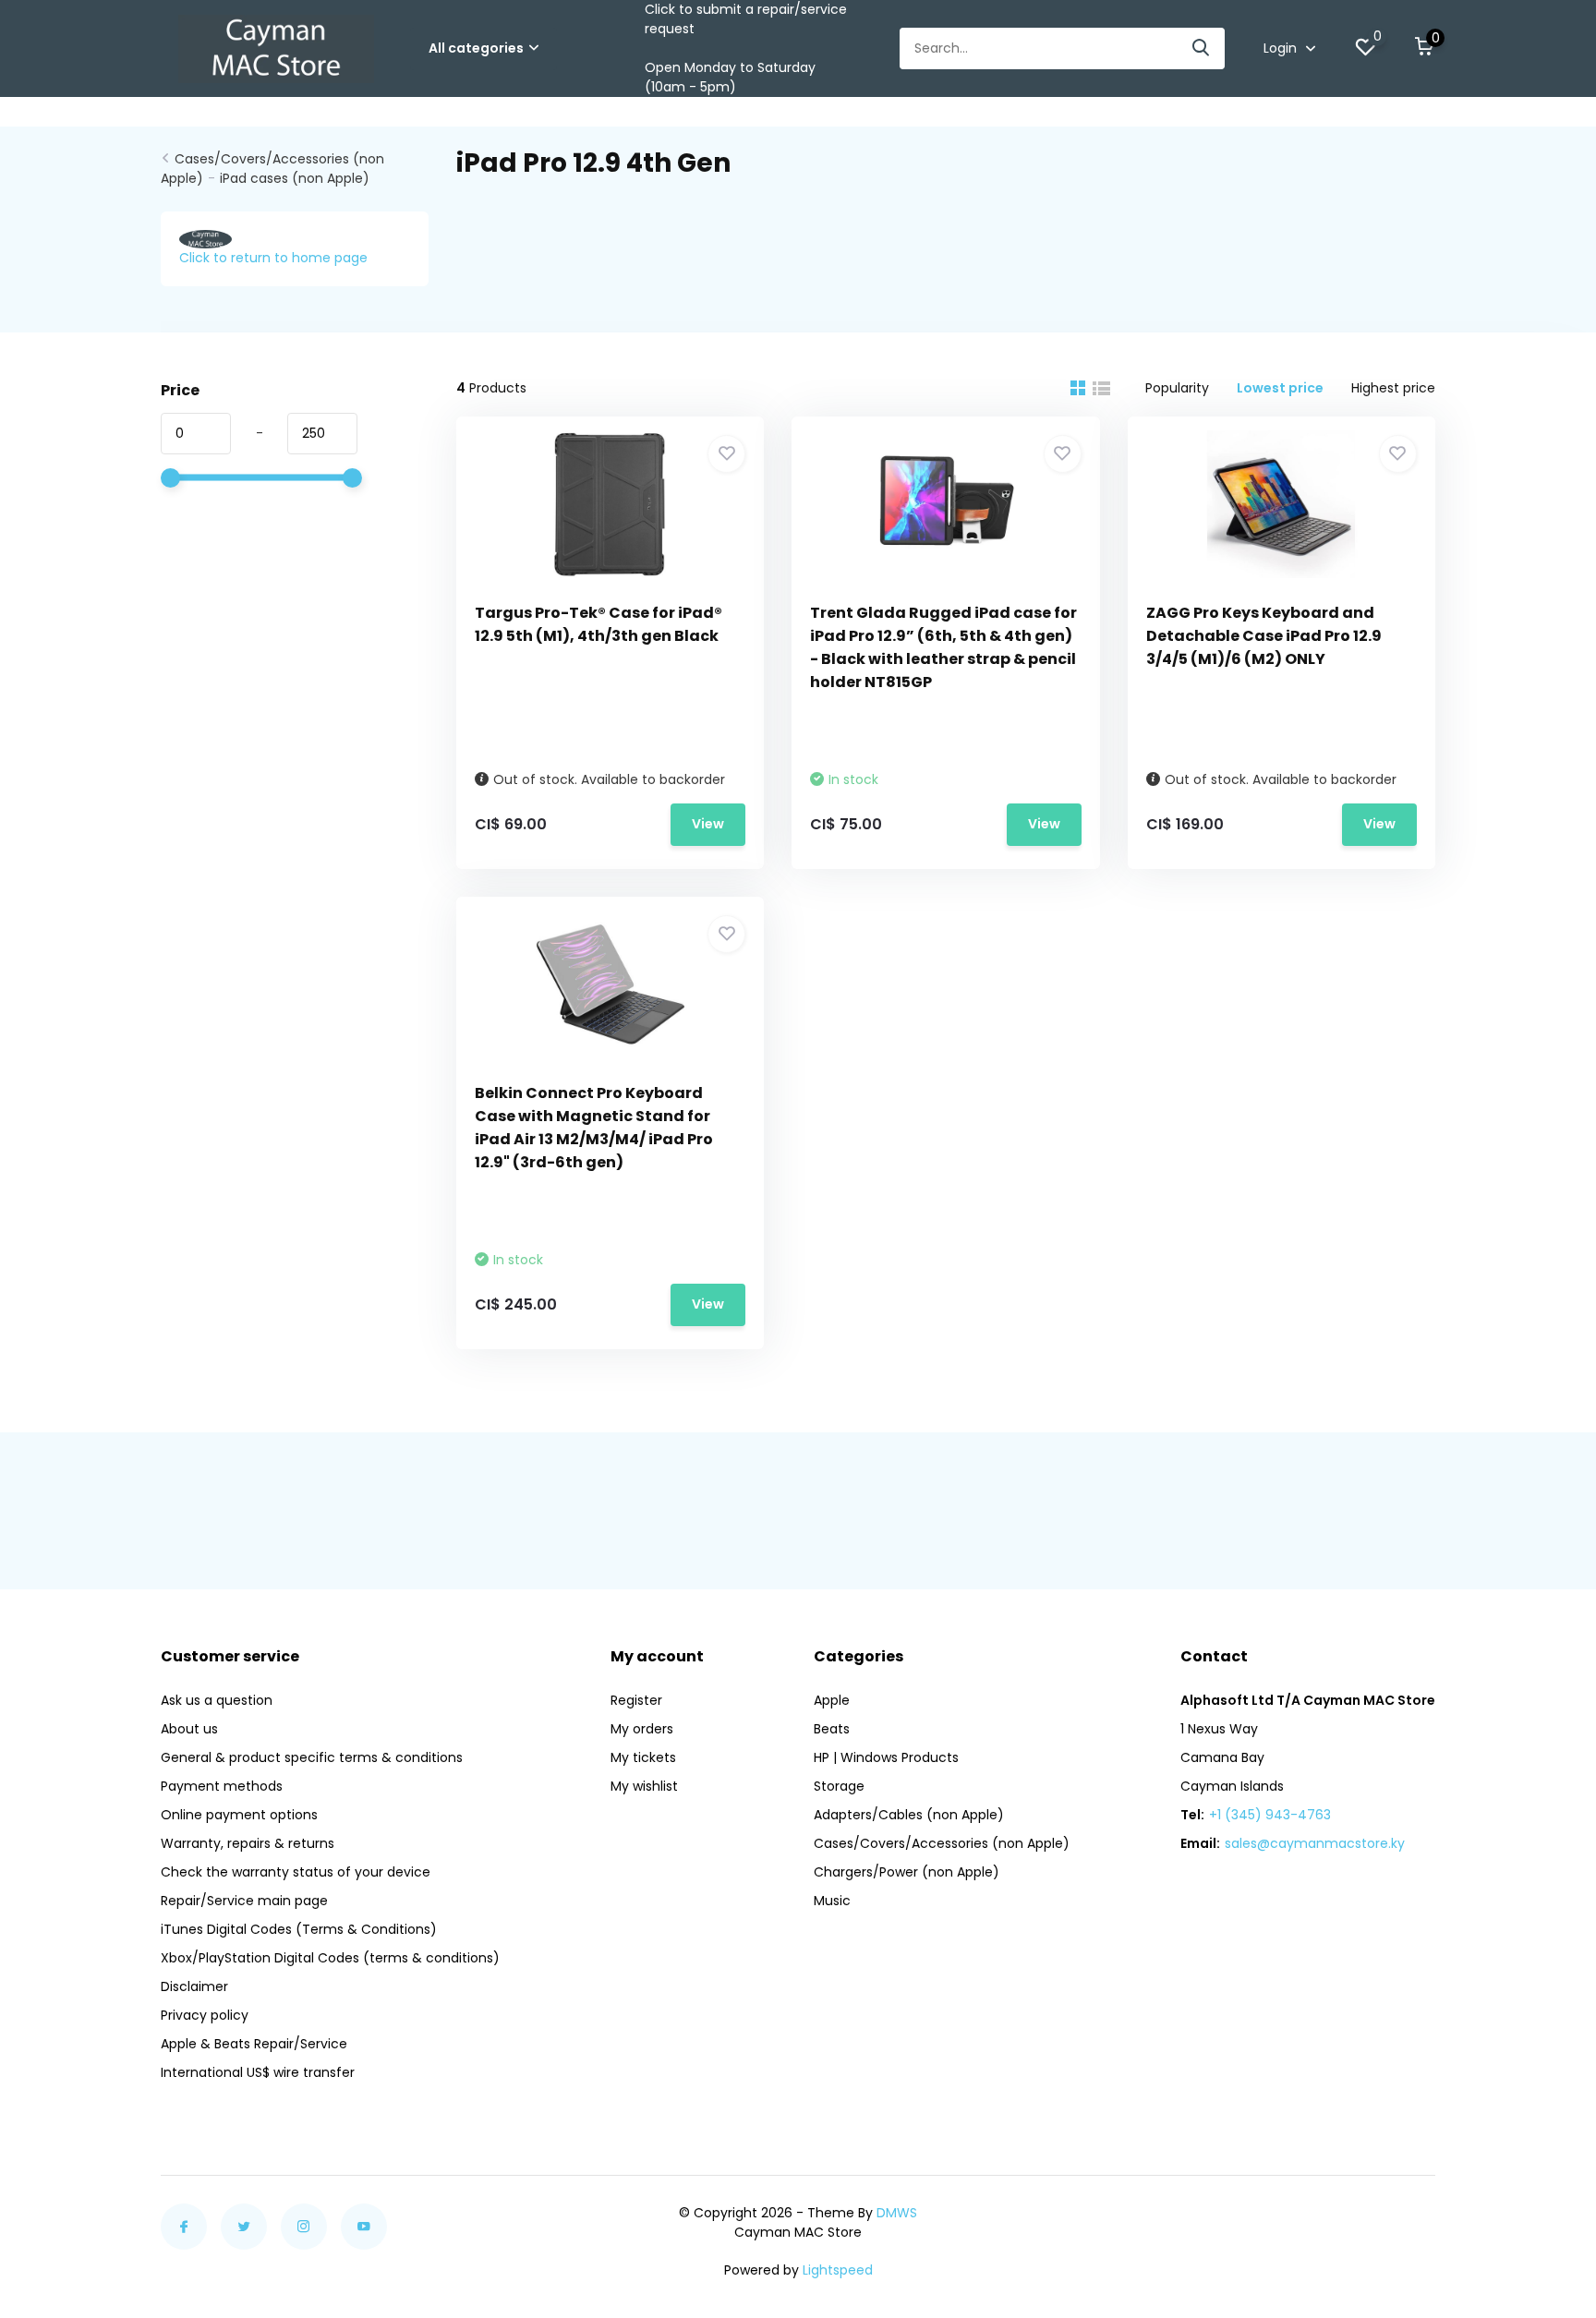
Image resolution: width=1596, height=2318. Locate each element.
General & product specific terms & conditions (312, 1757)
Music (832, 1901)
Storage (839, 1786)
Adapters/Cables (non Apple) (909, 1815)
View (708, 824)
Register (636, 1700)
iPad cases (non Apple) (295, 178)
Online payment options (239, 1815)
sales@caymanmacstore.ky (1315, 1843)
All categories (476, 48)
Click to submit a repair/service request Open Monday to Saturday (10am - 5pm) (746, 48)
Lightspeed (838, 2270)
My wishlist (644, 1786)
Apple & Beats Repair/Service (254, 2044)
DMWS (897, 2213)
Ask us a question (217, 1700)
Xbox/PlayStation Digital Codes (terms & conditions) (330, 1958)
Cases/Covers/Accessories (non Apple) (942, 1843)
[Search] (1202, 48)
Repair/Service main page (244, 1901)
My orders (642, 1729)
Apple (832, 1700)
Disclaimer (194, 1986)
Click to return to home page (273, 258)
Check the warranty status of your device (296, 1872)
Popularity (1177, 388)
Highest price (1393, 388)
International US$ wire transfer (258, 2072)
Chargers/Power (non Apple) (907, 1872)
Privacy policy (205, 2015)
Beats (832, 1729)
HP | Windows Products (886, 1757)
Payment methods (222, 1786)
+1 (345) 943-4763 (1270, 1815)
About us (189, 1729)
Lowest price (1280, 388)
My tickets (643, 1757)
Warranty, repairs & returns (248, 1843)
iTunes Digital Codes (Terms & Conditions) (299, 1929)
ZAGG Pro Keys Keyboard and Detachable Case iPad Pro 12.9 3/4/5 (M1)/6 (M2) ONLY (1264, 636)
